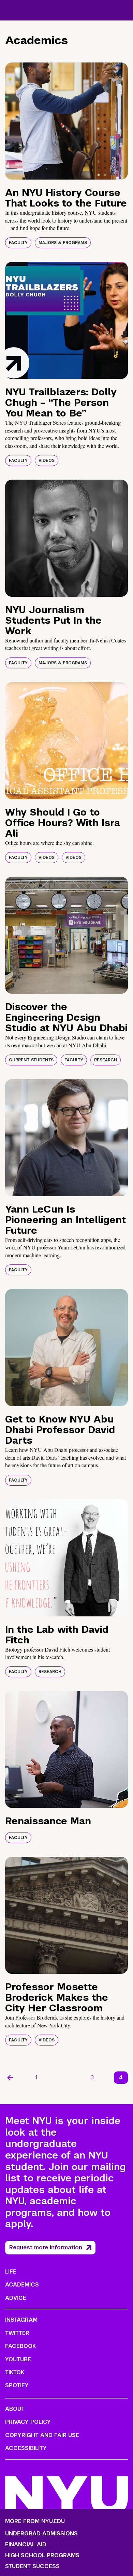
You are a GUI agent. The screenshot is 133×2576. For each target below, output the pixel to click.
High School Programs (42, 2556)
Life (11, 2272)
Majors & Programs (63, 243)
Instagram (21, 2320)
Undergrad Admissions (41, 2534)
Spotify (17, 2385)
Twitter (17, 2333)
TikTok (15, 2372)
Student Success (32, 2566)
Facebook (20, 2346)
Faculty (18, 243)
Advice (16, 2298)
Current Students (31, 1060)
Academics (22, 2285)
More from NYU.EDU (35, 2521)
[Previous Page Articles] (10, 2078)
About (15, 2409)
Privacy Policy (28, 2422)
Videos (47, 461)
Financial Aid (26, 2545)
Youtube (18, 2359)
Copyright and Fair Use (42, 2435)
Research (106, 1060)
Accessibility (26, 2448)
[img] (66, 121)
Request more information (46, 2247)
